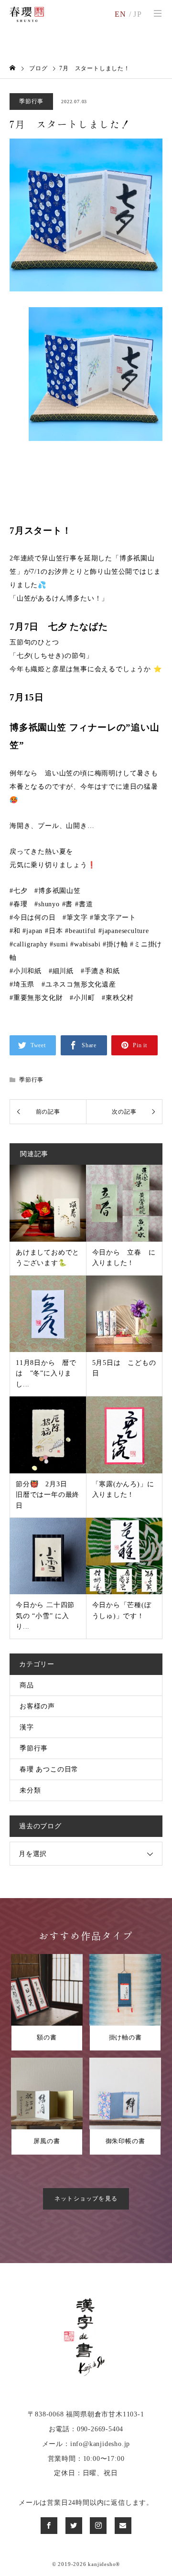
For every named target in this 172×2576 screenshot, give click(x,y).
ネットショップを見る (86, 2199)
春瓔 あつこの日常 (49, 1769)
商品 (27, 1685)
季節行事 (31, 101)
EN (121, 14)
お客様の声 (37, 1706)
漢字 (27, 1727)
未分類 (30, 1790)
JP (138, 14)
